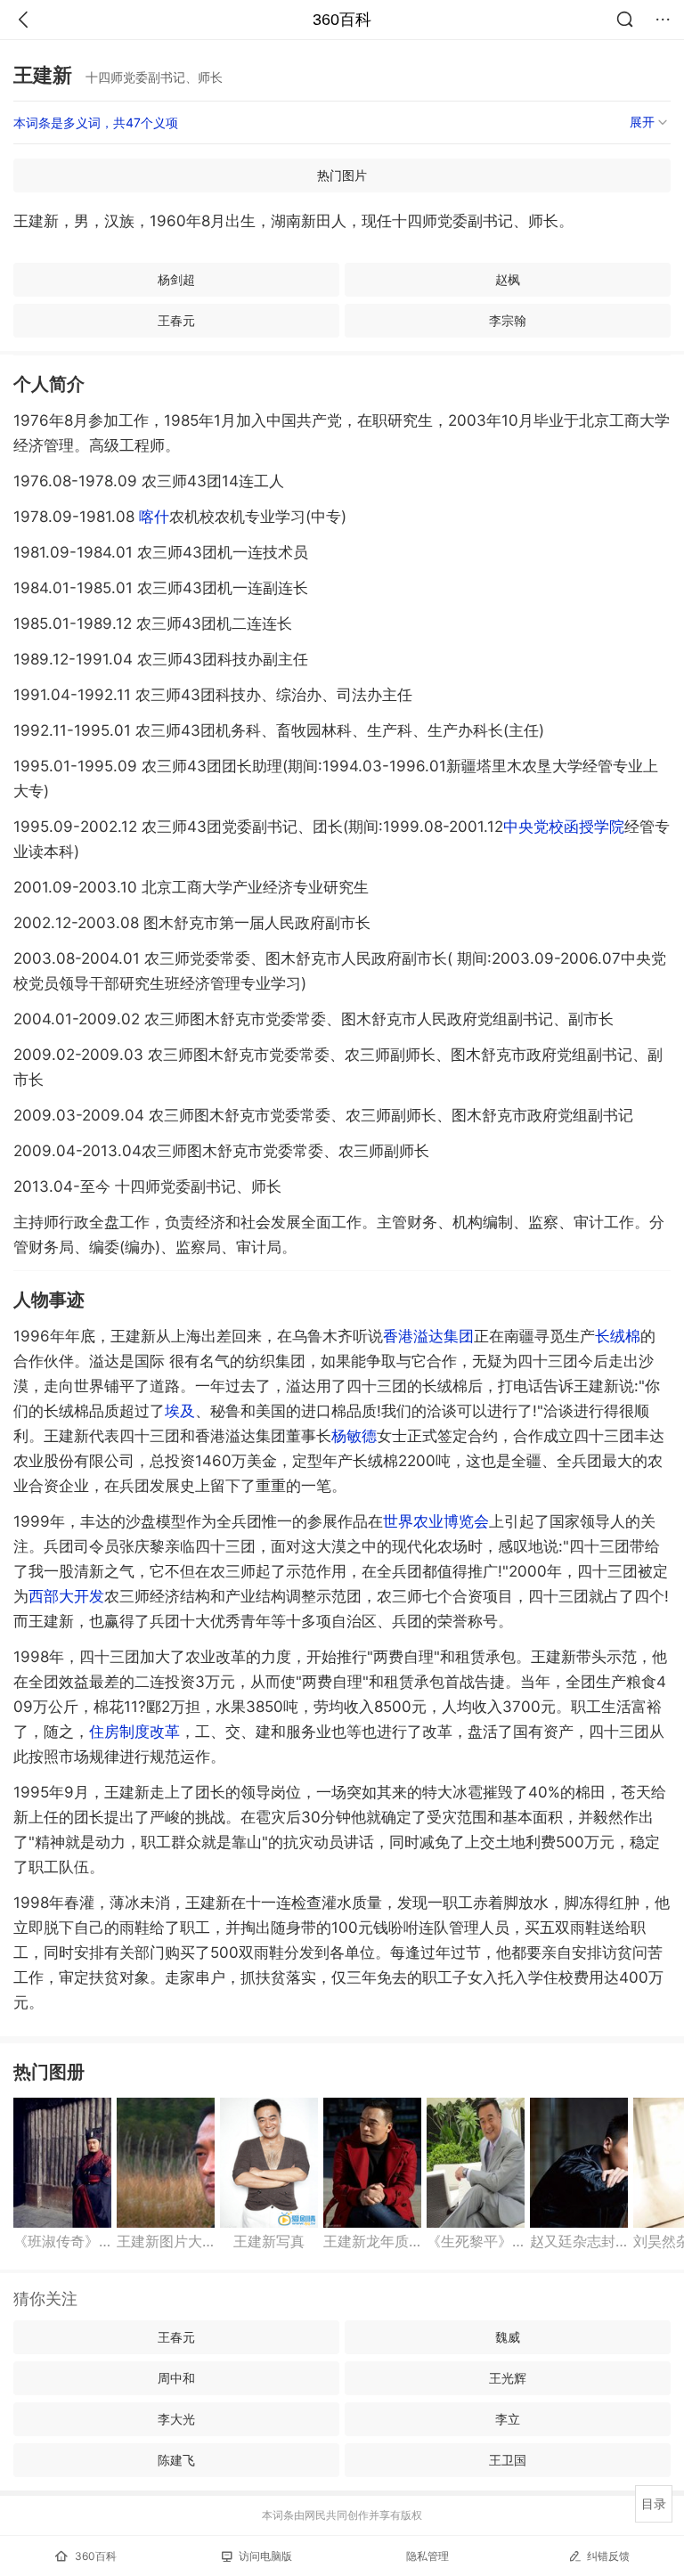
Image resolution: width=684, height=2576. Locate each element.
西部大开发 (66, 1596)
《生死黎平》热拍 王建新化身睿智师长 (476, 2241)
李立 (508, 2419)
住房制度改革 (134, 1732)
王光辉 (508, 2378)
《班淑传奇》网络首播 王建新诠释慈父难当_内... (62, 2241)
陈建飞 (176, 2460)
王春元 (176, 320)
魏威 (508, 2337)
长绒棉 (618, 1336)
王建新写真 (269, 2241)
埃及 (180, 1411)
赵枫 (508, 279)
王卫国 (508, 2460)
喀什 (154, 517)
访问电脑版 (265, 2556)
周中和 (176, 2378)
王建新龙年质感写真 (372, 2241)
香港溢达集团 (428, 1336)
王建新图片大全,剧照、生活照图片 (166, 2241)
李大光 (176, 2419)
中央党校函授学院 (564, 827)
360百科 (342, 20)
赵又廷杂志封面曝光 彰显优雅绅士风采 (579, 2241)
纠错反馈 (608, 2556)
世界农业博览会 (436, 1521)
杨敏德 (354, 1436)
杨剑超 (176, 279)
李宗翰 (508, 320)
